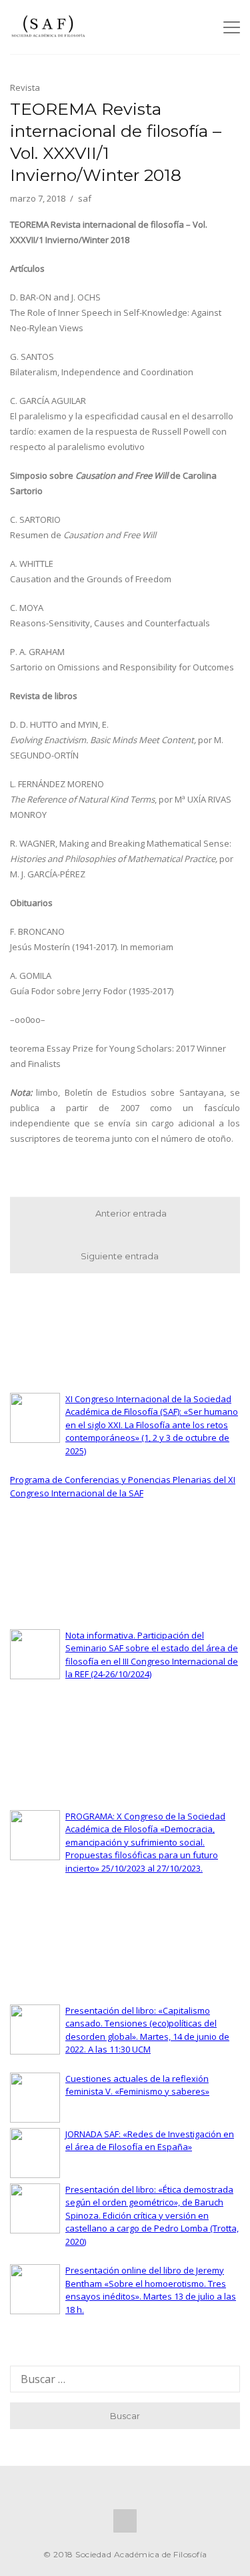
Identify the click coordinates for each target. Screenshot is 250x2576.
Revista (25, 87)
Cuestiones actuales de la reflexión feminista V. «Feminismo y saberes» (137, 2085)
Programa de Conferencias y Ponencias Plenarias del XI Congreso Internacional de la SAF (123, 1486)
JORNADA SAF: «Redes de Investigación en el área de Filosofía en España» (150, 2141)
